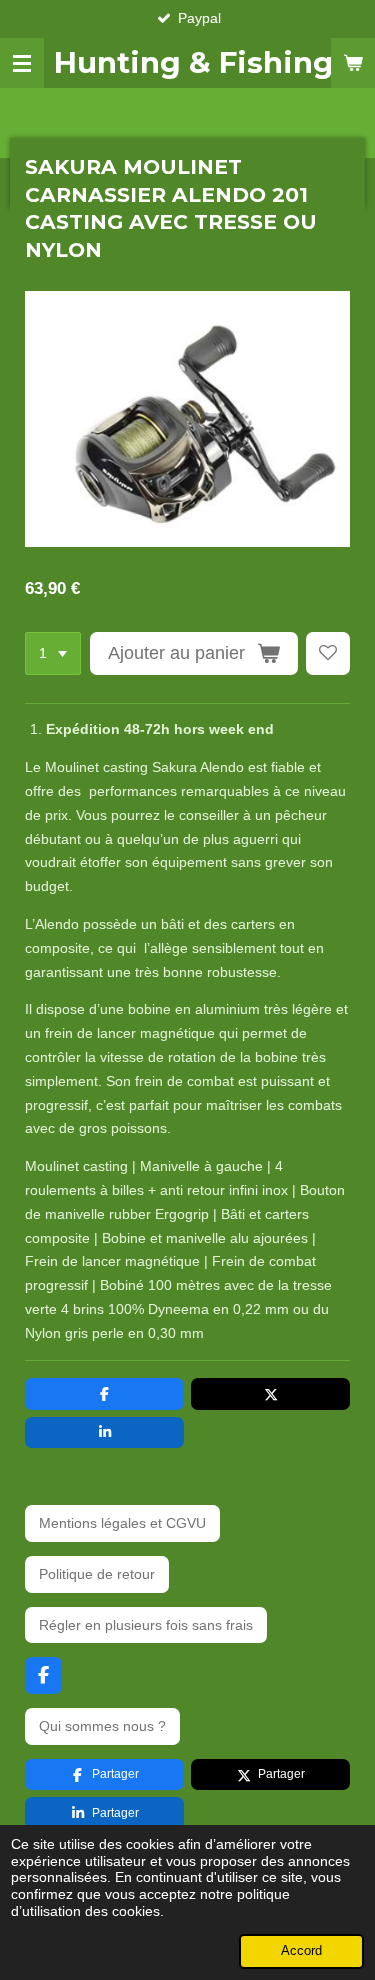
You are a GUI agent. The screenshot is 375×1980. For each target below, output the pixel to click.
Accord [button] (301, 1951)
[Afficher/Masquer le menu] (22, 63)
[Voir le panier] (353, 63)
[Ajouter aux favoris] (328, 654)
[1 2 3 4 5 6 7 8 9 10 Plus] (53, 654)
